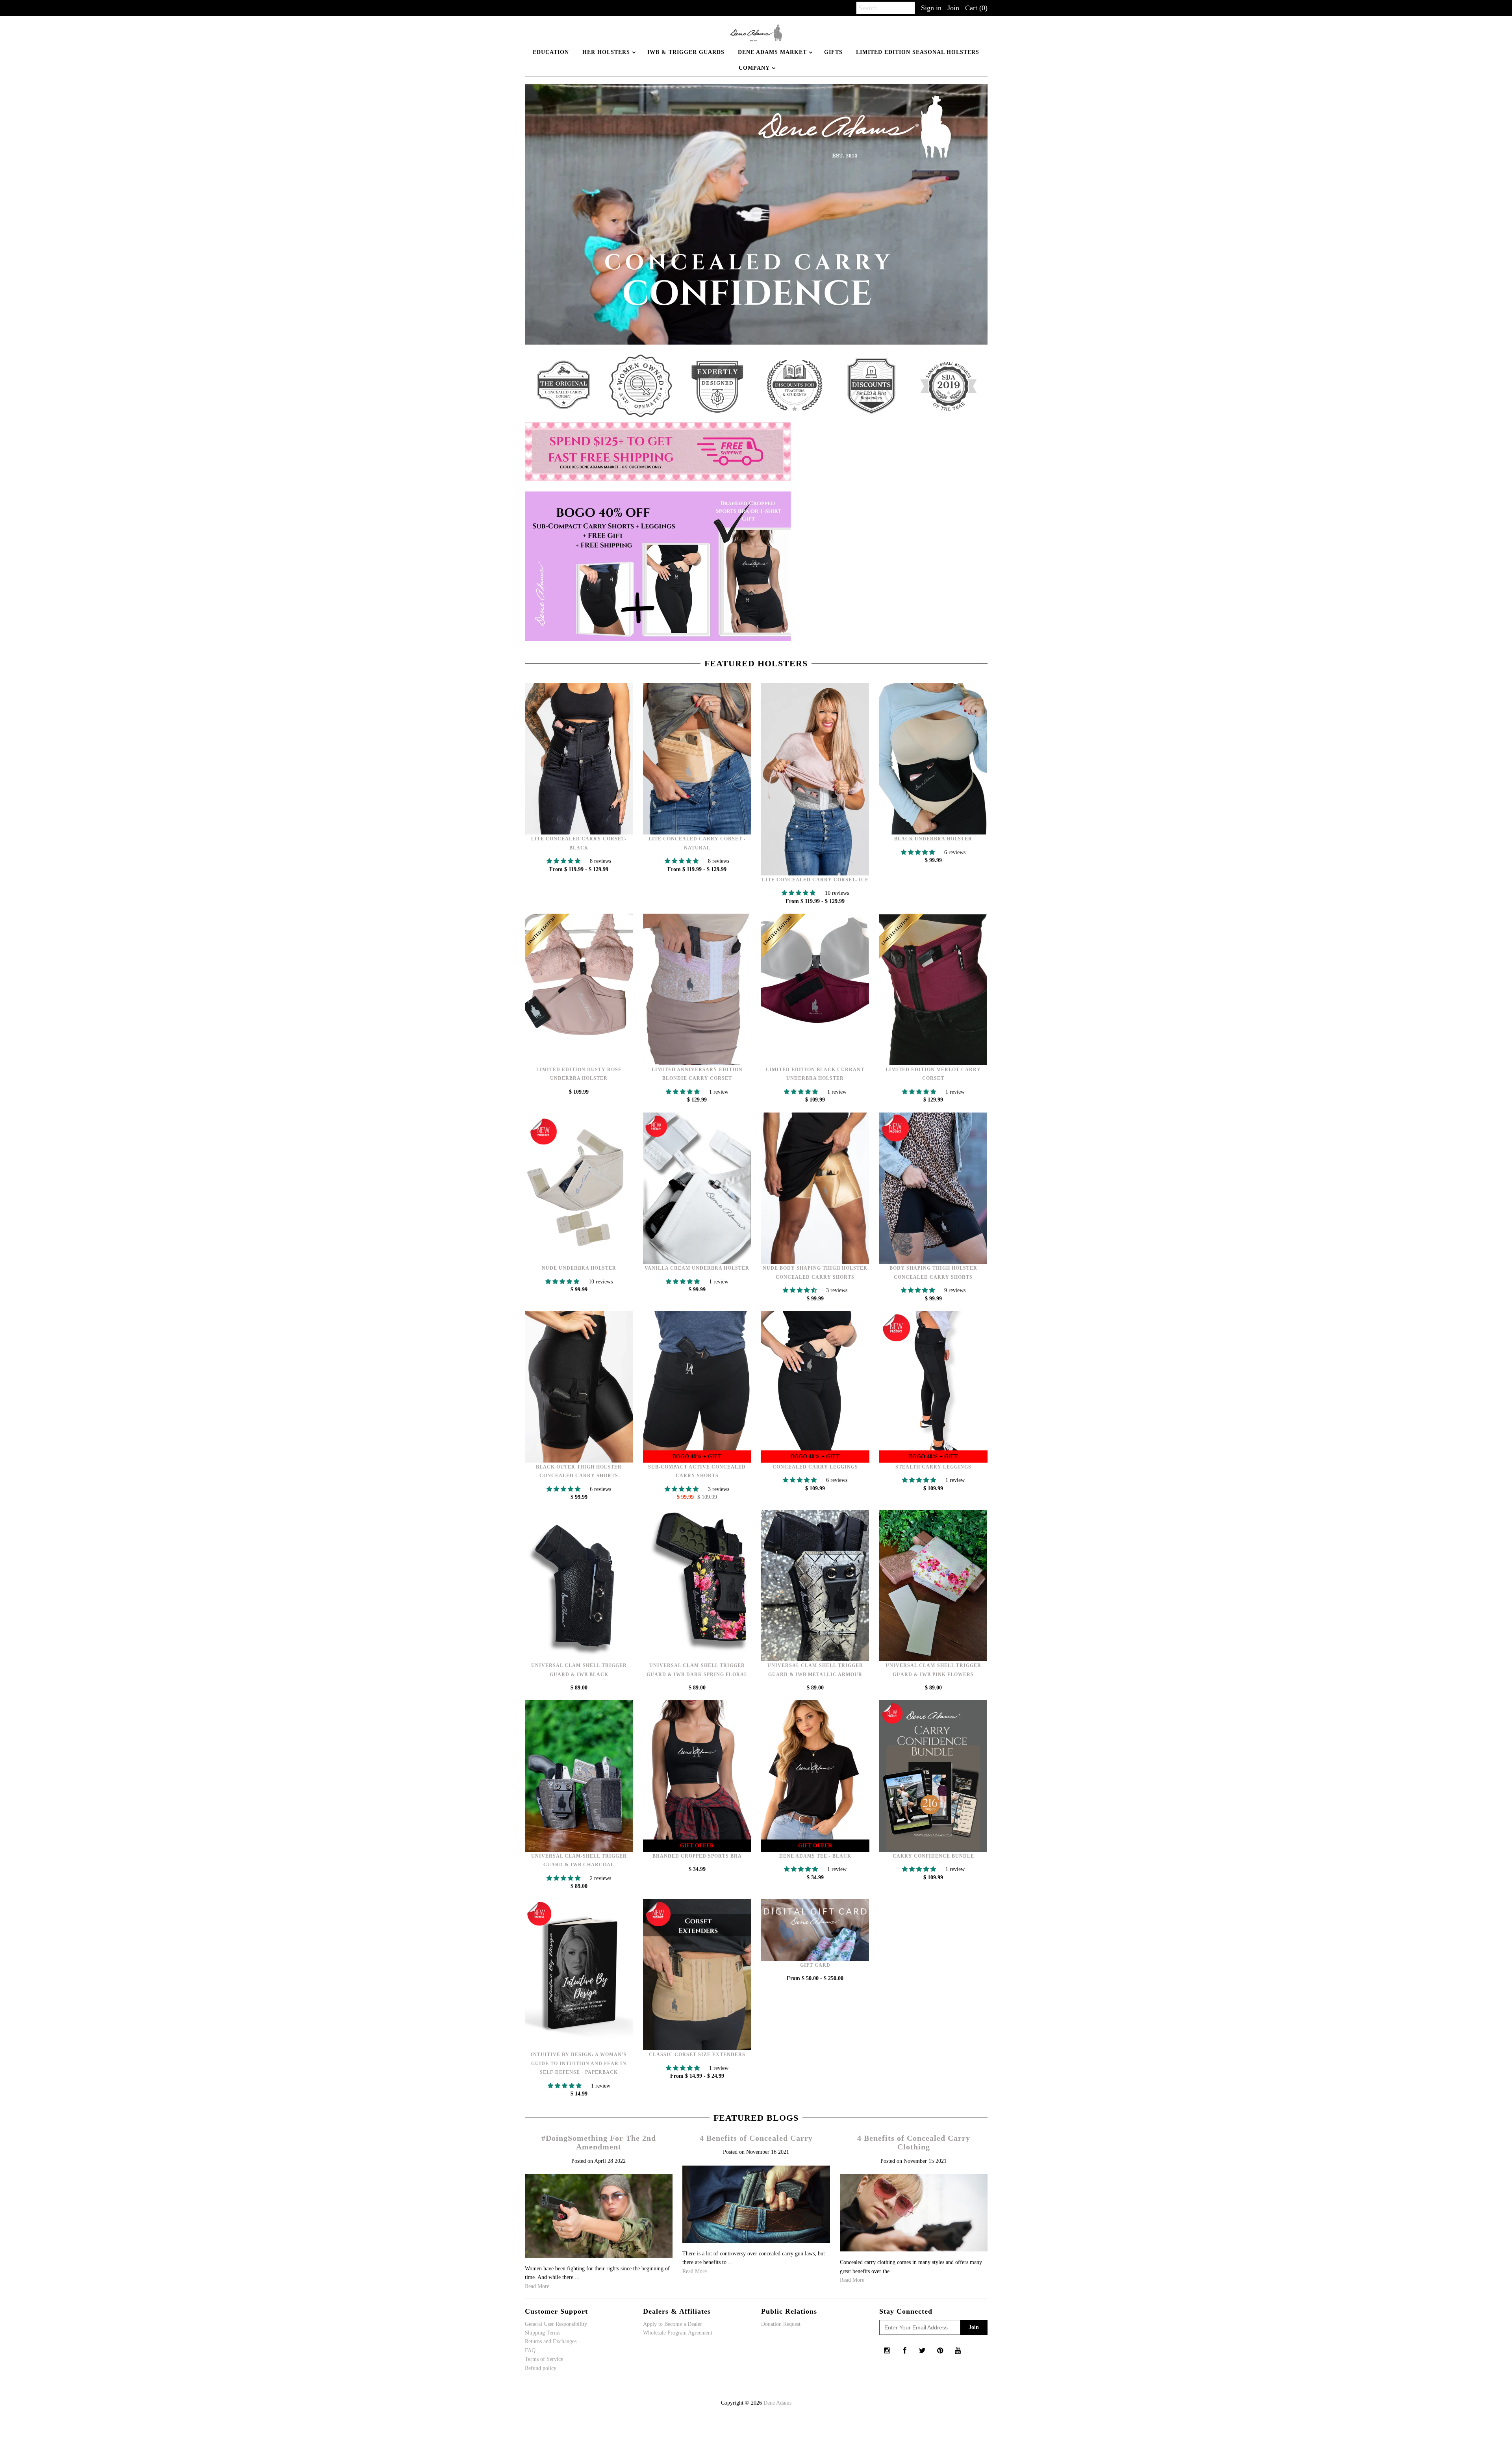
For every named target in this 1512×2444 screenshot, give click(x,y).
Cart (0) (976, 8)
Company (754, 68)
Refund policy (541, 2368)
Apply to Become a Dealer (673, 2324)
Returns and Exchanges (551, 2341)
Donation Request (781, 2324)
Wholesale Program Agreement (678, 2333)
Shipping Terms (543, 2333)
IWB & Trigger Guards (686, 52)
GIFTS (833, 52)
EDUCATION (551, 52)
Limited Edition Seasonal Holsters (918, 52)
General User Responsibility (556, 2324)
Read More (537, 2286)
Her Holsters (606, 52)
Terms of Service (544, 2359)
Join (953, 8)
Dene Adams (777, 2403)
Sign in (931, 8)
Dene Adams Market (772, 52)
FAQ (530, 2350)
